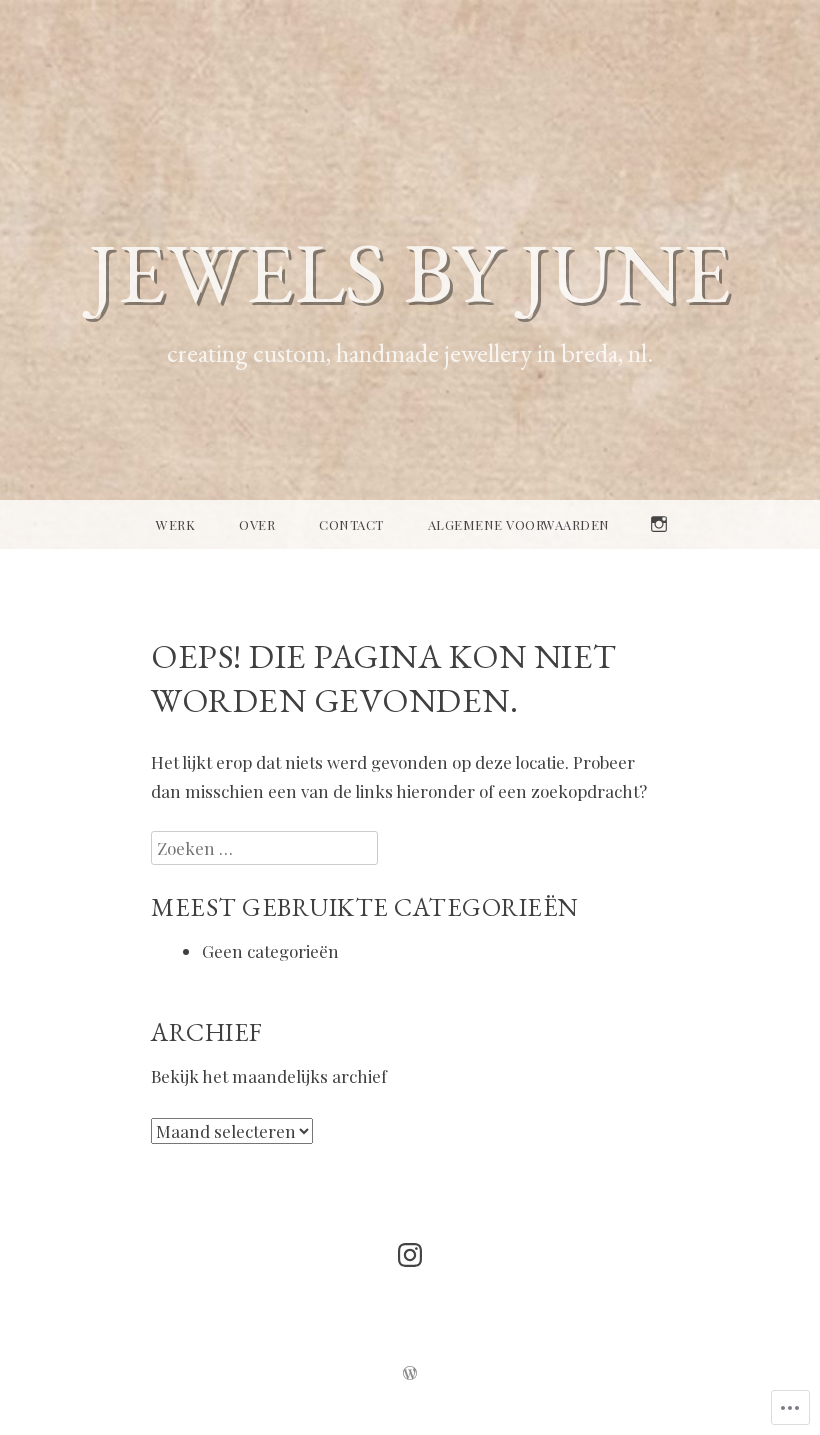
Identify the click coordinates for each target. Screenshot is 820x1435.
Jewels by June (410, 271)
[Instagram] (410, 1255)
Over (257, 524)
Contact (351, 524)
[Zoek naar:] (264, 848)
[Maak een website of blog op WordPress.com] (410, 1374)
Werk (175, 524)
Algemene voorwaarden (519, 524)
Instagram (659, 548)
